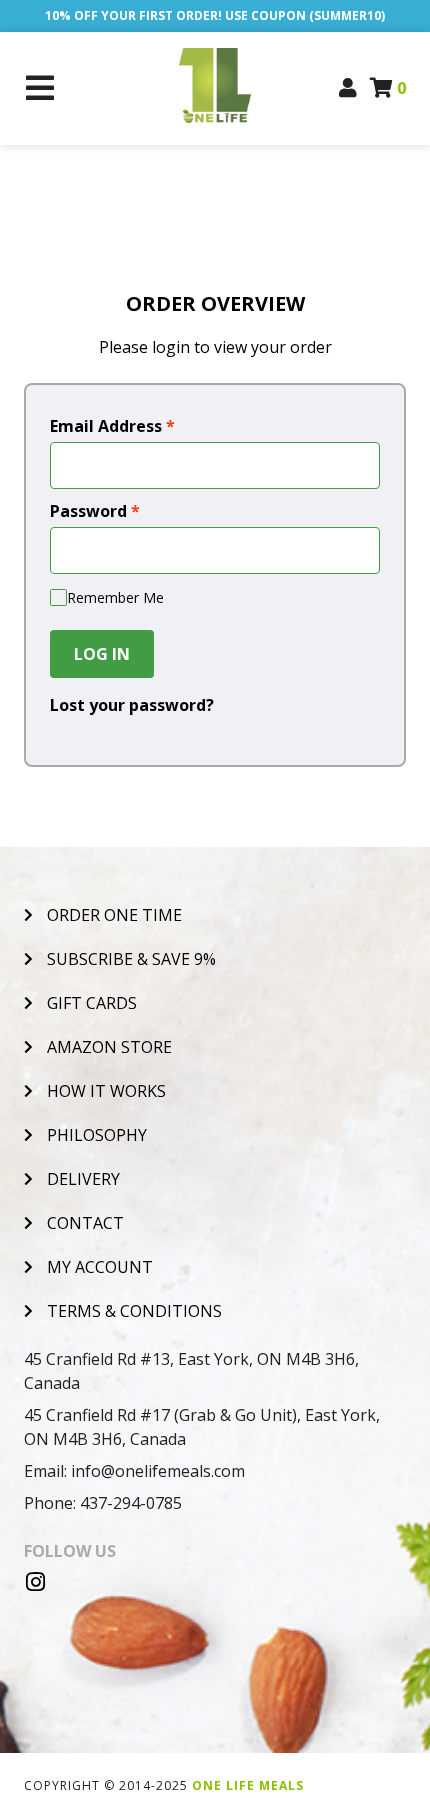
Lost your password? (132, 705)
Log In (102, 654)
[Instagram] (35, 1582)
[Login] (348, 88)
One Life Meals (248, 1785)
